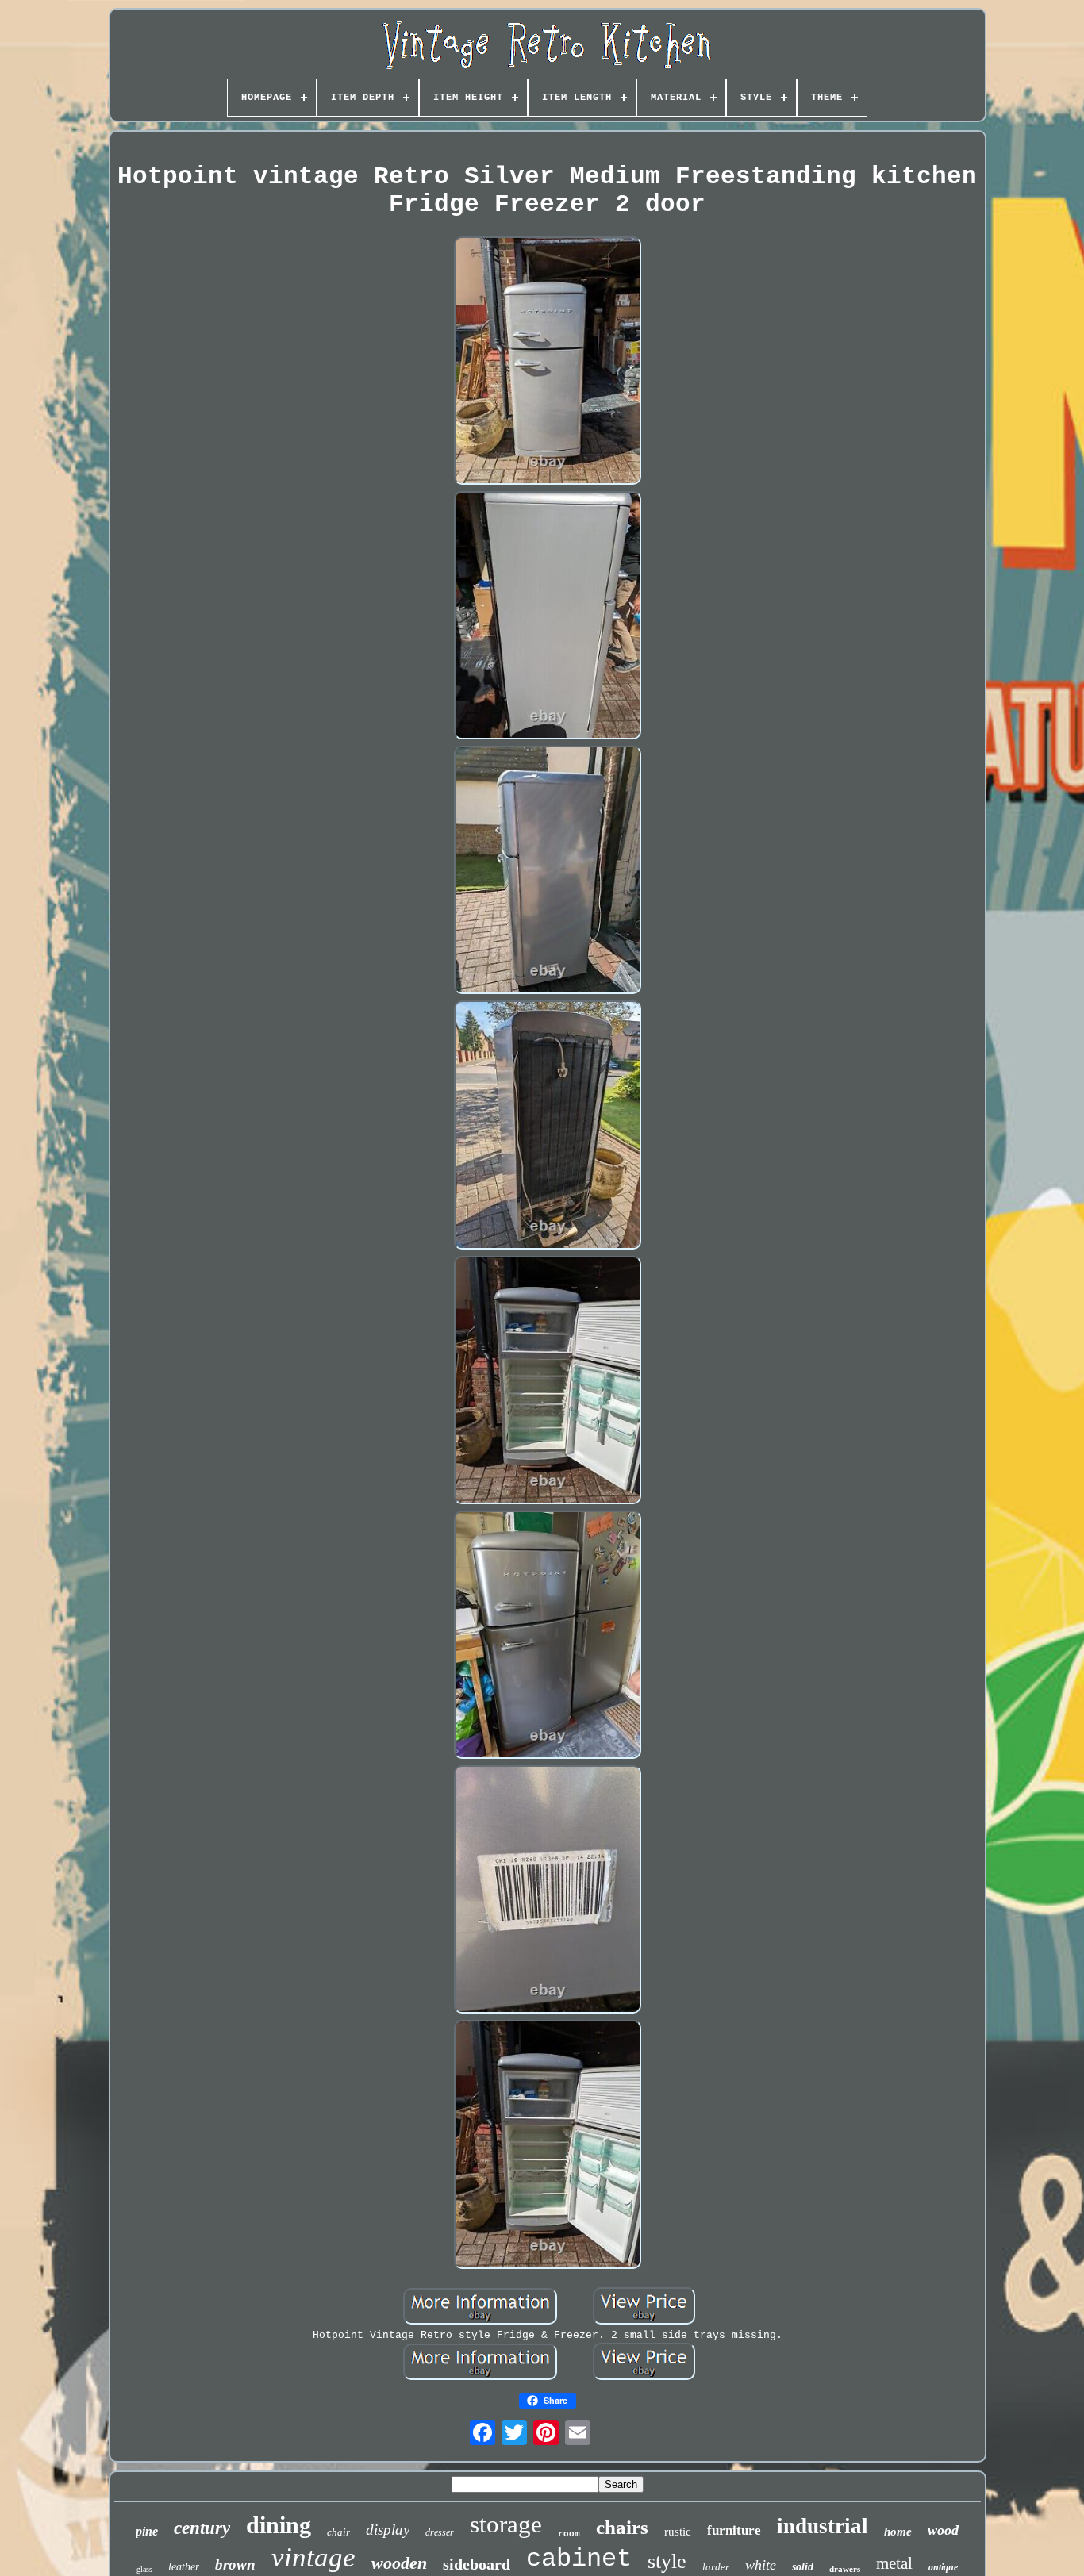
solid (803, 2567)
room (569, 2534)
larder (716, 2567)
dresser (440, 2532)
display (388, 2530)
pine (147, 2531)
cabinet (579, 2559)
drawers (845, 2569)
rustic (678, 2532)
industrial (823, 2526)
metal (894, 2563)
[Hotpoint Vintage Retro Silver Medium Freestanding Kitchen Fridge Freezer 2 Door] (548, 362)
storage (506, 2524)
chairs (622, 2527)
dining (279, 2525)
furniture (734, 2530)
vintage (313, 2557)
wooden (399, 2563)
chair (338, 2532)
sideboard (477, 2564)
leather (184, 2567)
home (898, 2532)
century (202, 2528)
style (667, 2561)
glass (144, 2569)
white (761, 2565)
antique (943, 2567)
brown (235, 2564)
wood (943, 2530)
